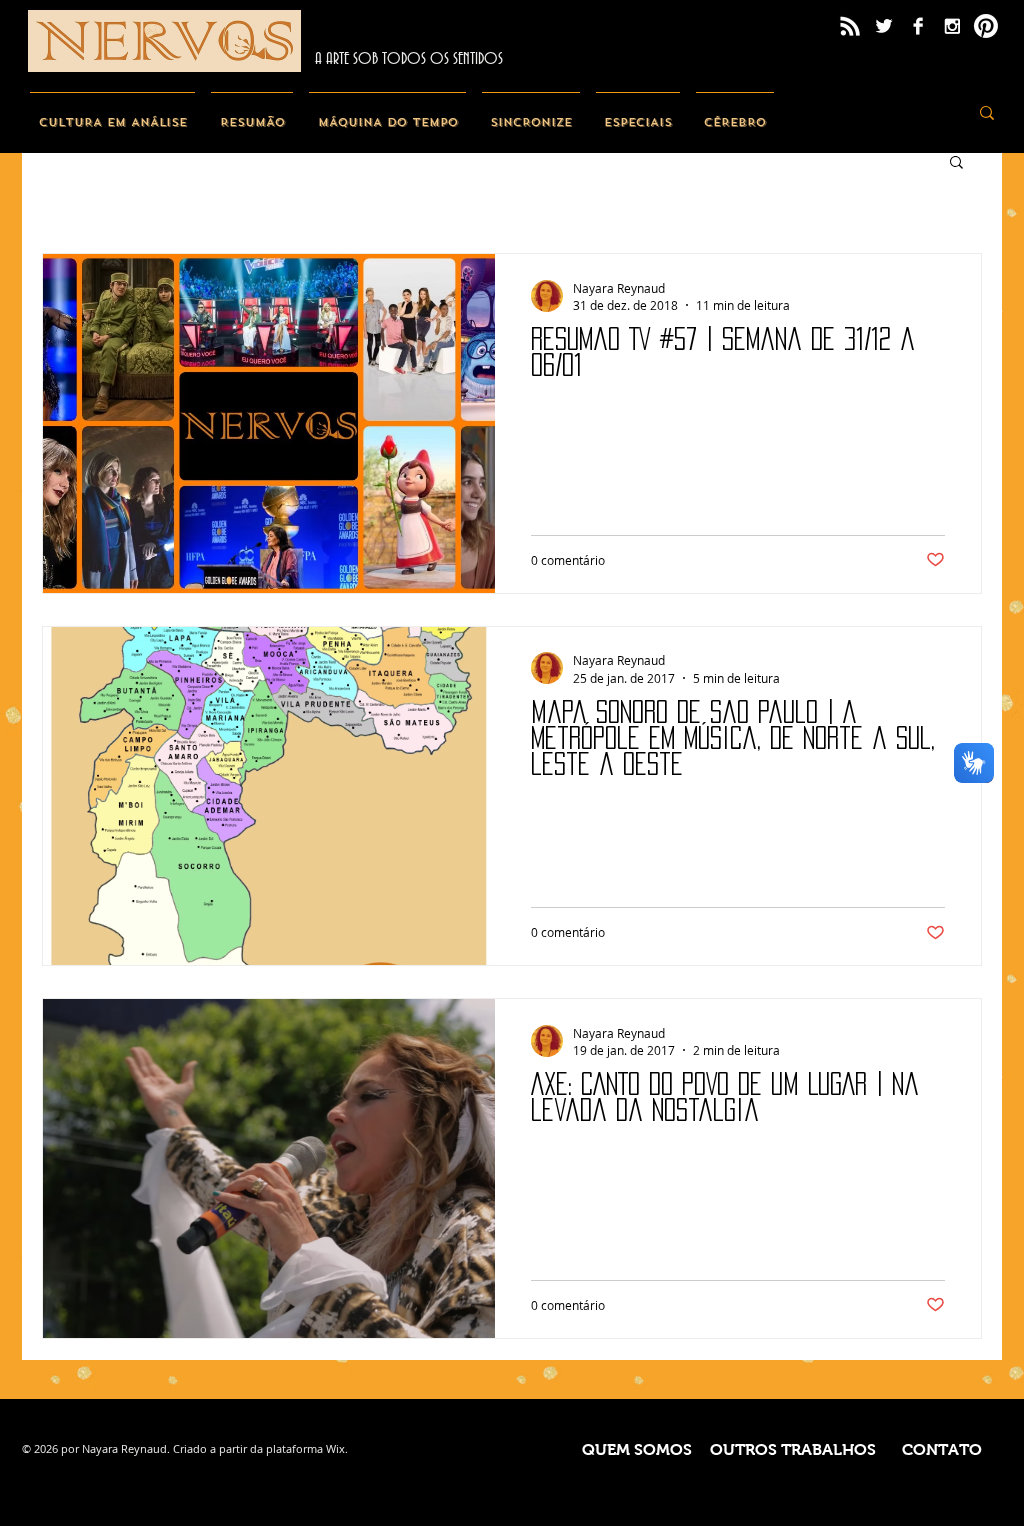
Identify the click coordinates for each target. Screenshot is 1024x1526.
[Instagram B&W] (952, 26)
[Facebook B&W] (918, 26)
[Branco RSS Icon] (850, 26)
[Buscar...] (987, 112)
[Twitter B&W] (884, 26)
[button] (956, 163)
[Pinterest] (986, 26)
